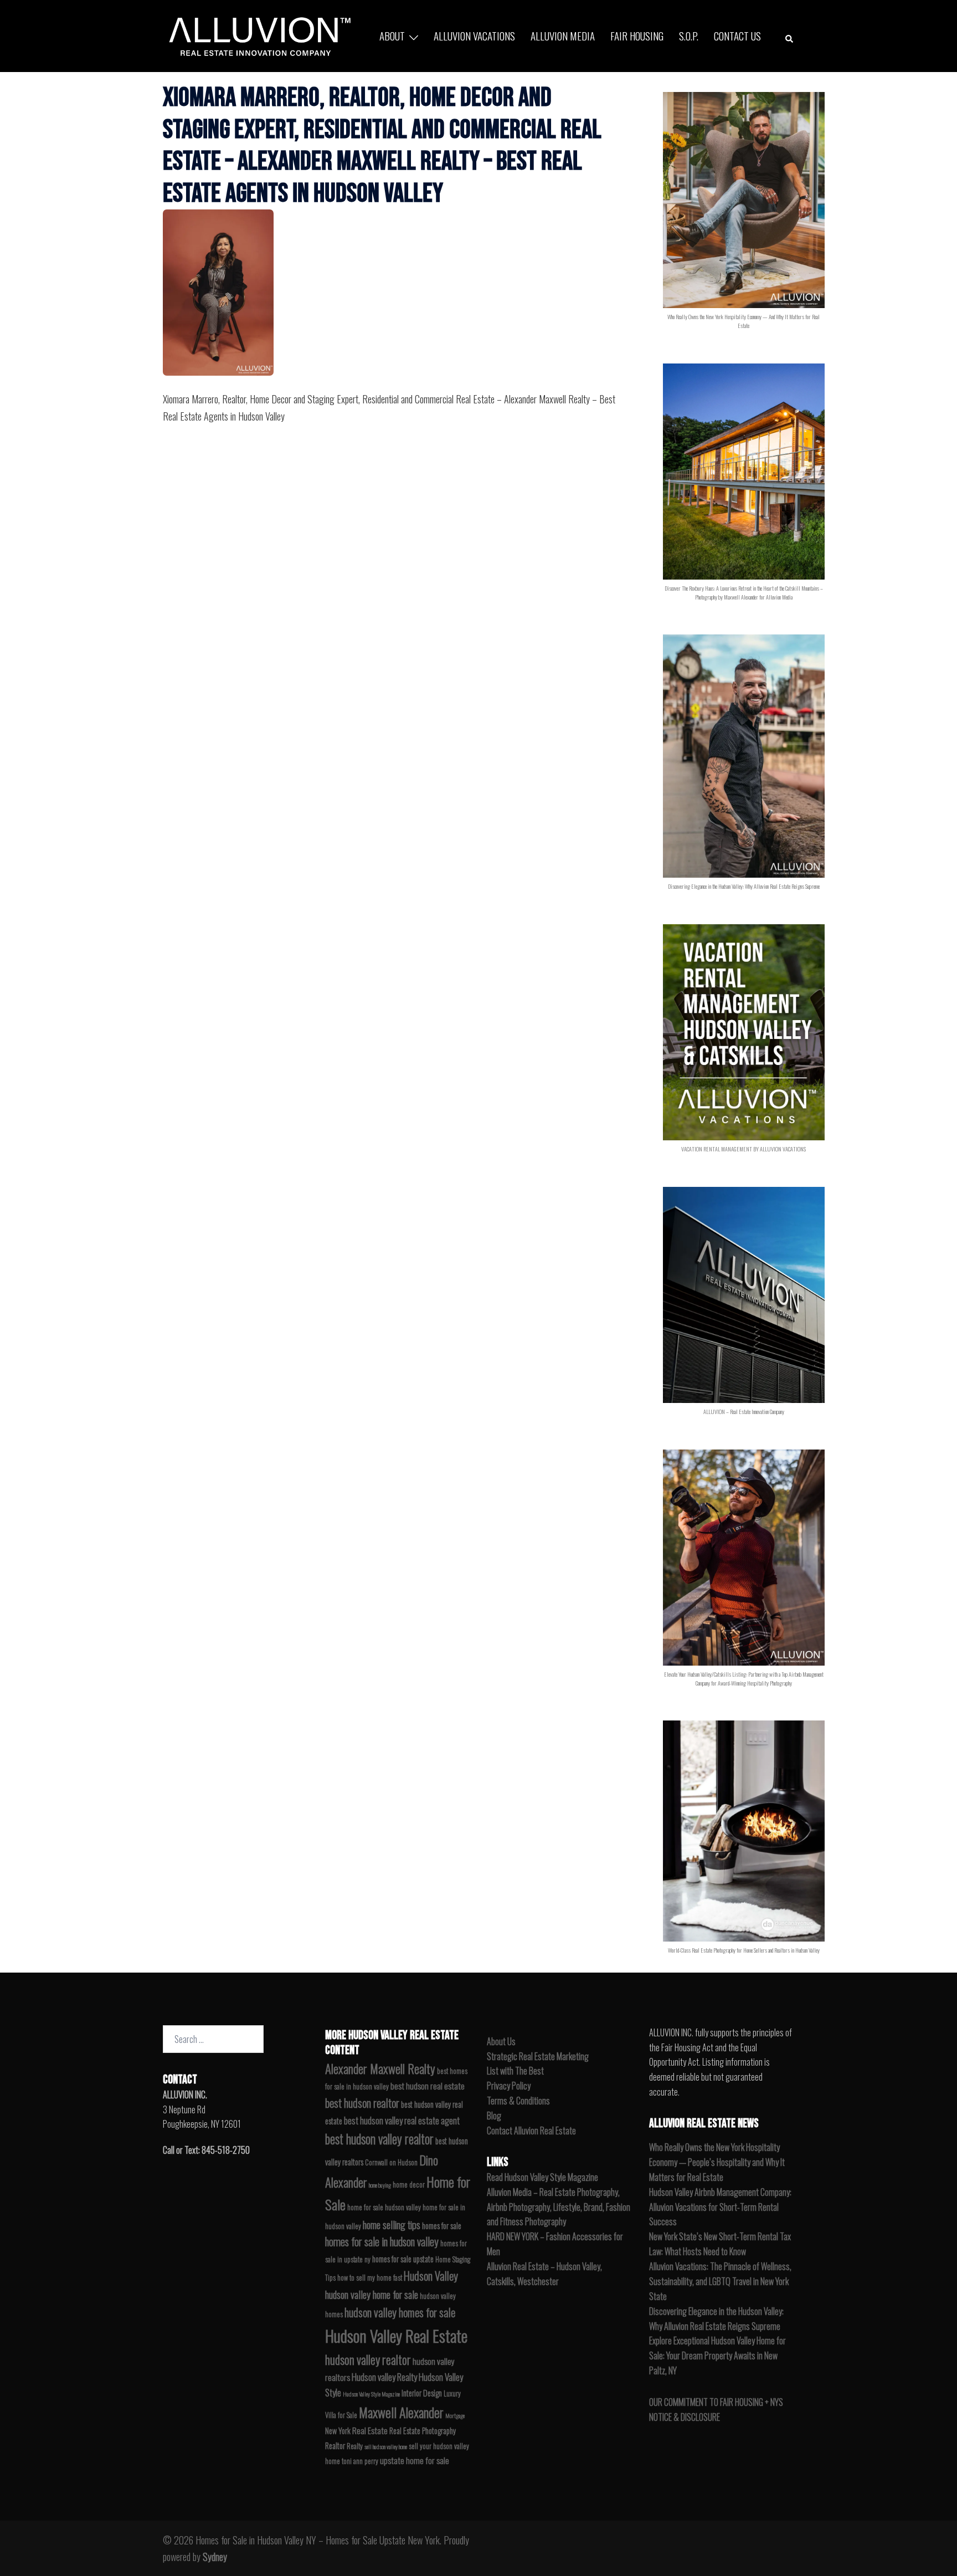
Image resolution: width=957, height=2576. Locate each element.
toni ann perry (360, 2461)
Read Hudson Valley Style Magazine (542, 2177)
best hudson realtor (362, 2103)
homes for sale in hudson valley (382, 2242)
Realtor (335, 2446)
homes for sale (442, 2226)
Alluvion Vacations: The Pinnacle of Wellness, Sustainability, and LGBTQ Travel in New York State (720, 2281)
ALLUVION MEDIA (563, 35)
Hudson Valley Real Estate (396, 2335)
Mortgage (455, 2415)
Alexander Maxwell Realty (380, 2068)
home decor (409, 2185)
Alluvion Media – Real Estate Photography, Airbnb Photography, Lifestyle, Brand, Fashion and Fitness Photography (559, 2207)
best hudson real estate (428, 2086)
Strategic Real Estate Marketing (538, 2056)
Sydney (215, 2557)
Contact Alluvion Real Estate (531, 2131)
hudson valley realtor (368, 2359)
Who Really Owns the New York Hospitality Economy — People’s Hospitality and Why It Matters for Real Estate (717, 2162)
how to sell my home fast (370, 2278)
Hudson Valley (431, 2276)
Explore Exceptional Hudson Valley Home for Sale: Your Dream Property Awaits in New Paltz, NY (717, 2355)
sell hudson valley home (386, 2446)
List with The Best (515, 2071)
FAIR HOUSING (637, 35)
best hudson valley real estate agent (402, 2120)
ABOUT (392, 35)
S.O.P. (689, 35)
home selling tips (392, 2224)
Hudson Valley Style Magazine (371, 2394)
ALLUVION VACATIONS (474, 35)
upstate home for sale (415, 2460)
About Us (501, 2041)
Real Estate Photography (423, 2431)
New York (338, 2431)
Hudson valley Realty (384, 2377)
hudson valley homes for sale (400, 2312)
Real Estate (370, 2430)
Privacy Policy (509, 2086)
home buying (380, 2185)
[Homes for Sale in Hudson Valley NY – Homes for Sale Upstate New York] (257, 34)
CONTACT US (737, 35)
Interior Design (422, 2393)
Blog (494, 2116)
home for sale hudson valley (384, 2207)
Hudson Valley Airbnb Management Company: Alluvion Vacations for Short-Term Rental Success (720, 2207)
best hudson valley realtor (379, 2139)
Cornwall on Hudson (391, 2162)
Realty (355, 2446)
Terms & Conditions (518, 2101)
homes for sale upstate (403, 2259)
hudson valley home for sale (372, 2294)
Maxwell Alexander (401, 2412)
